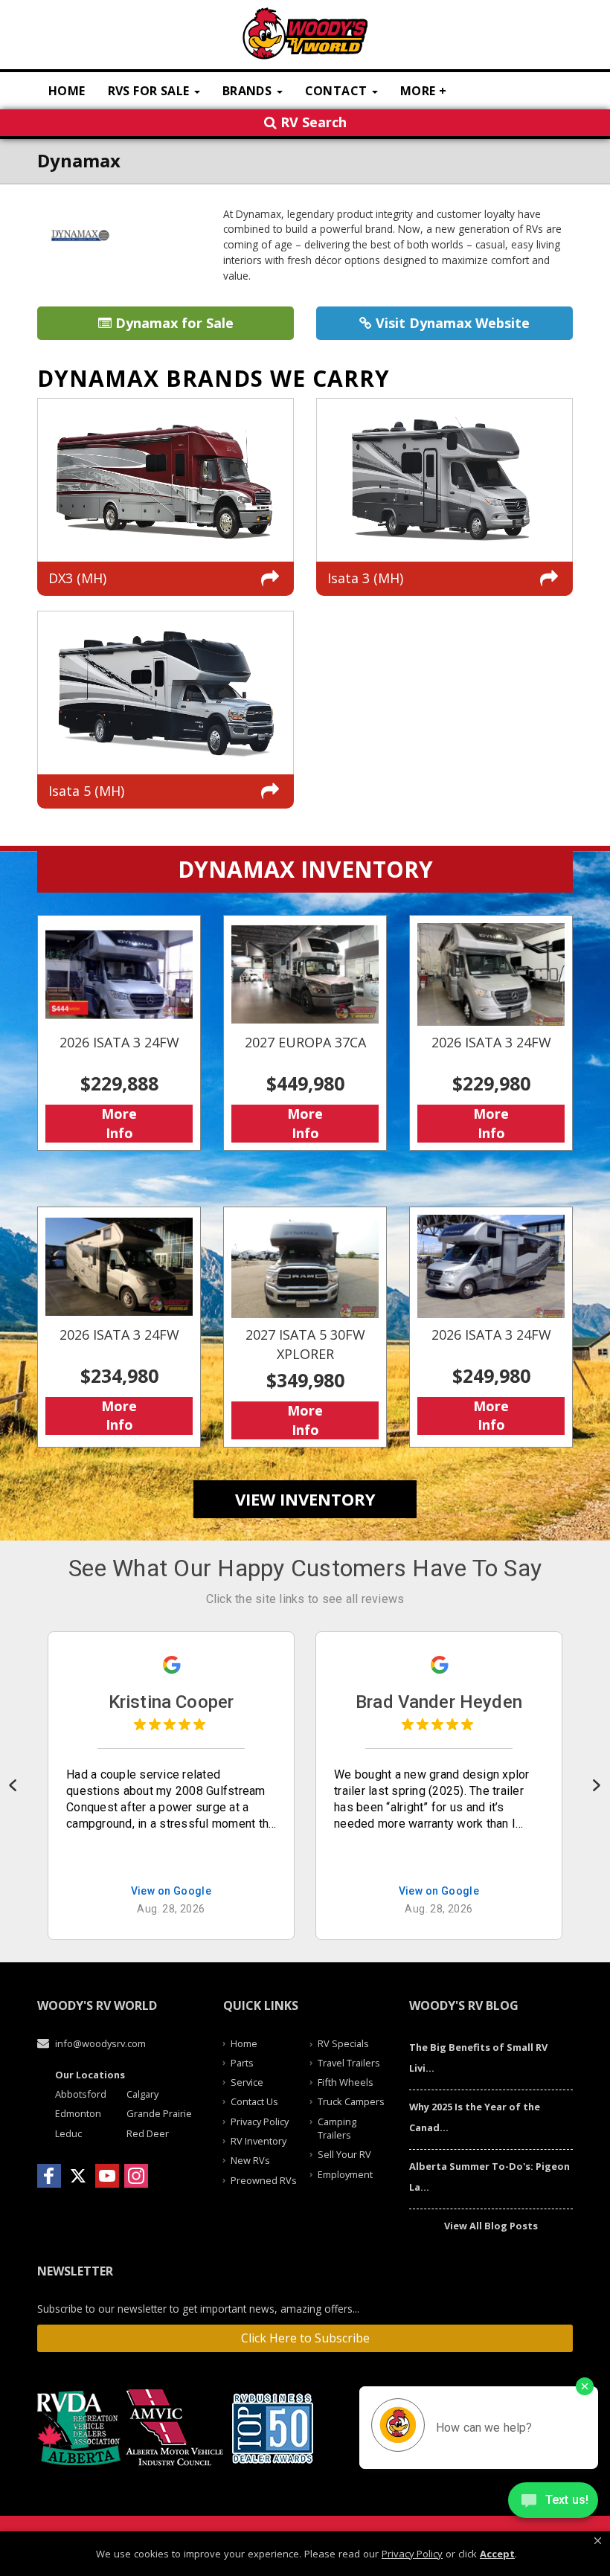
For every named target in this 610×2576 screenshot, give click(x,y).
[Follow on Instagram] (136, 2176)
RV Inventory (259, 2141)
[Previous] (14, 1785)
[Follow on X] (78, 2176)
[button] (598, 2541)
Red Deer (148, 2133)
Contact (338, 91)
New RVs (250, 2160)
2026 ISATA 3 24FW (119, 1033)
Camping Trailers (337, 2128)
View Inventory (305, 1499)
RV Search (312, 122)
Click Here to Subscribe (305, 2338)
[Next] (596, 1785)
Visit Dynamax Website (451, 323)
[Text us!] (553, 2502)
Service (247, 2082)
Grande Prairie (159, 2113)
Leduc (68, 2133)
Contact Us (254, 2101)
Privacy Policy (260, 2121)
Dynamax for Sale (173, 323)
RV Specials (343, 2043)
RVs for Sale (150, 91)
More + (423, 91)
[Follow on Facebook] (49, 2176)
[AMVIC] (177, 2428)
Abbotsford (81, 2094)
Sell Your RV (344, 2154)
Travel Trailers (349, 2063)
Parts (242, 2063)
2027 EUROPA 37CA (305, 1033)
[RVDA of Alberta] (81, 2428)
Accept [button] (497, 2554)
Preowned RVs (264, 2180)
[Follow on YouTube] (107, 2176)
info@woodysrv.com (100, 2043)
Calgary (142, 2094)
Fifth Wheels (346, 2082)
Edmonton (78, 2113)
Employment (345, 2174)
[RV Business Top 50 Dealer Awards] (274, 2428)
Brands (249, 91)
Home (67, 91)
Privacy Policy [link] (412, 2554)
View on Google (171, 1891)
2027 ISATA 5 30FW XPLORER (305, 1327)
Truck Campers (351, 2101)
